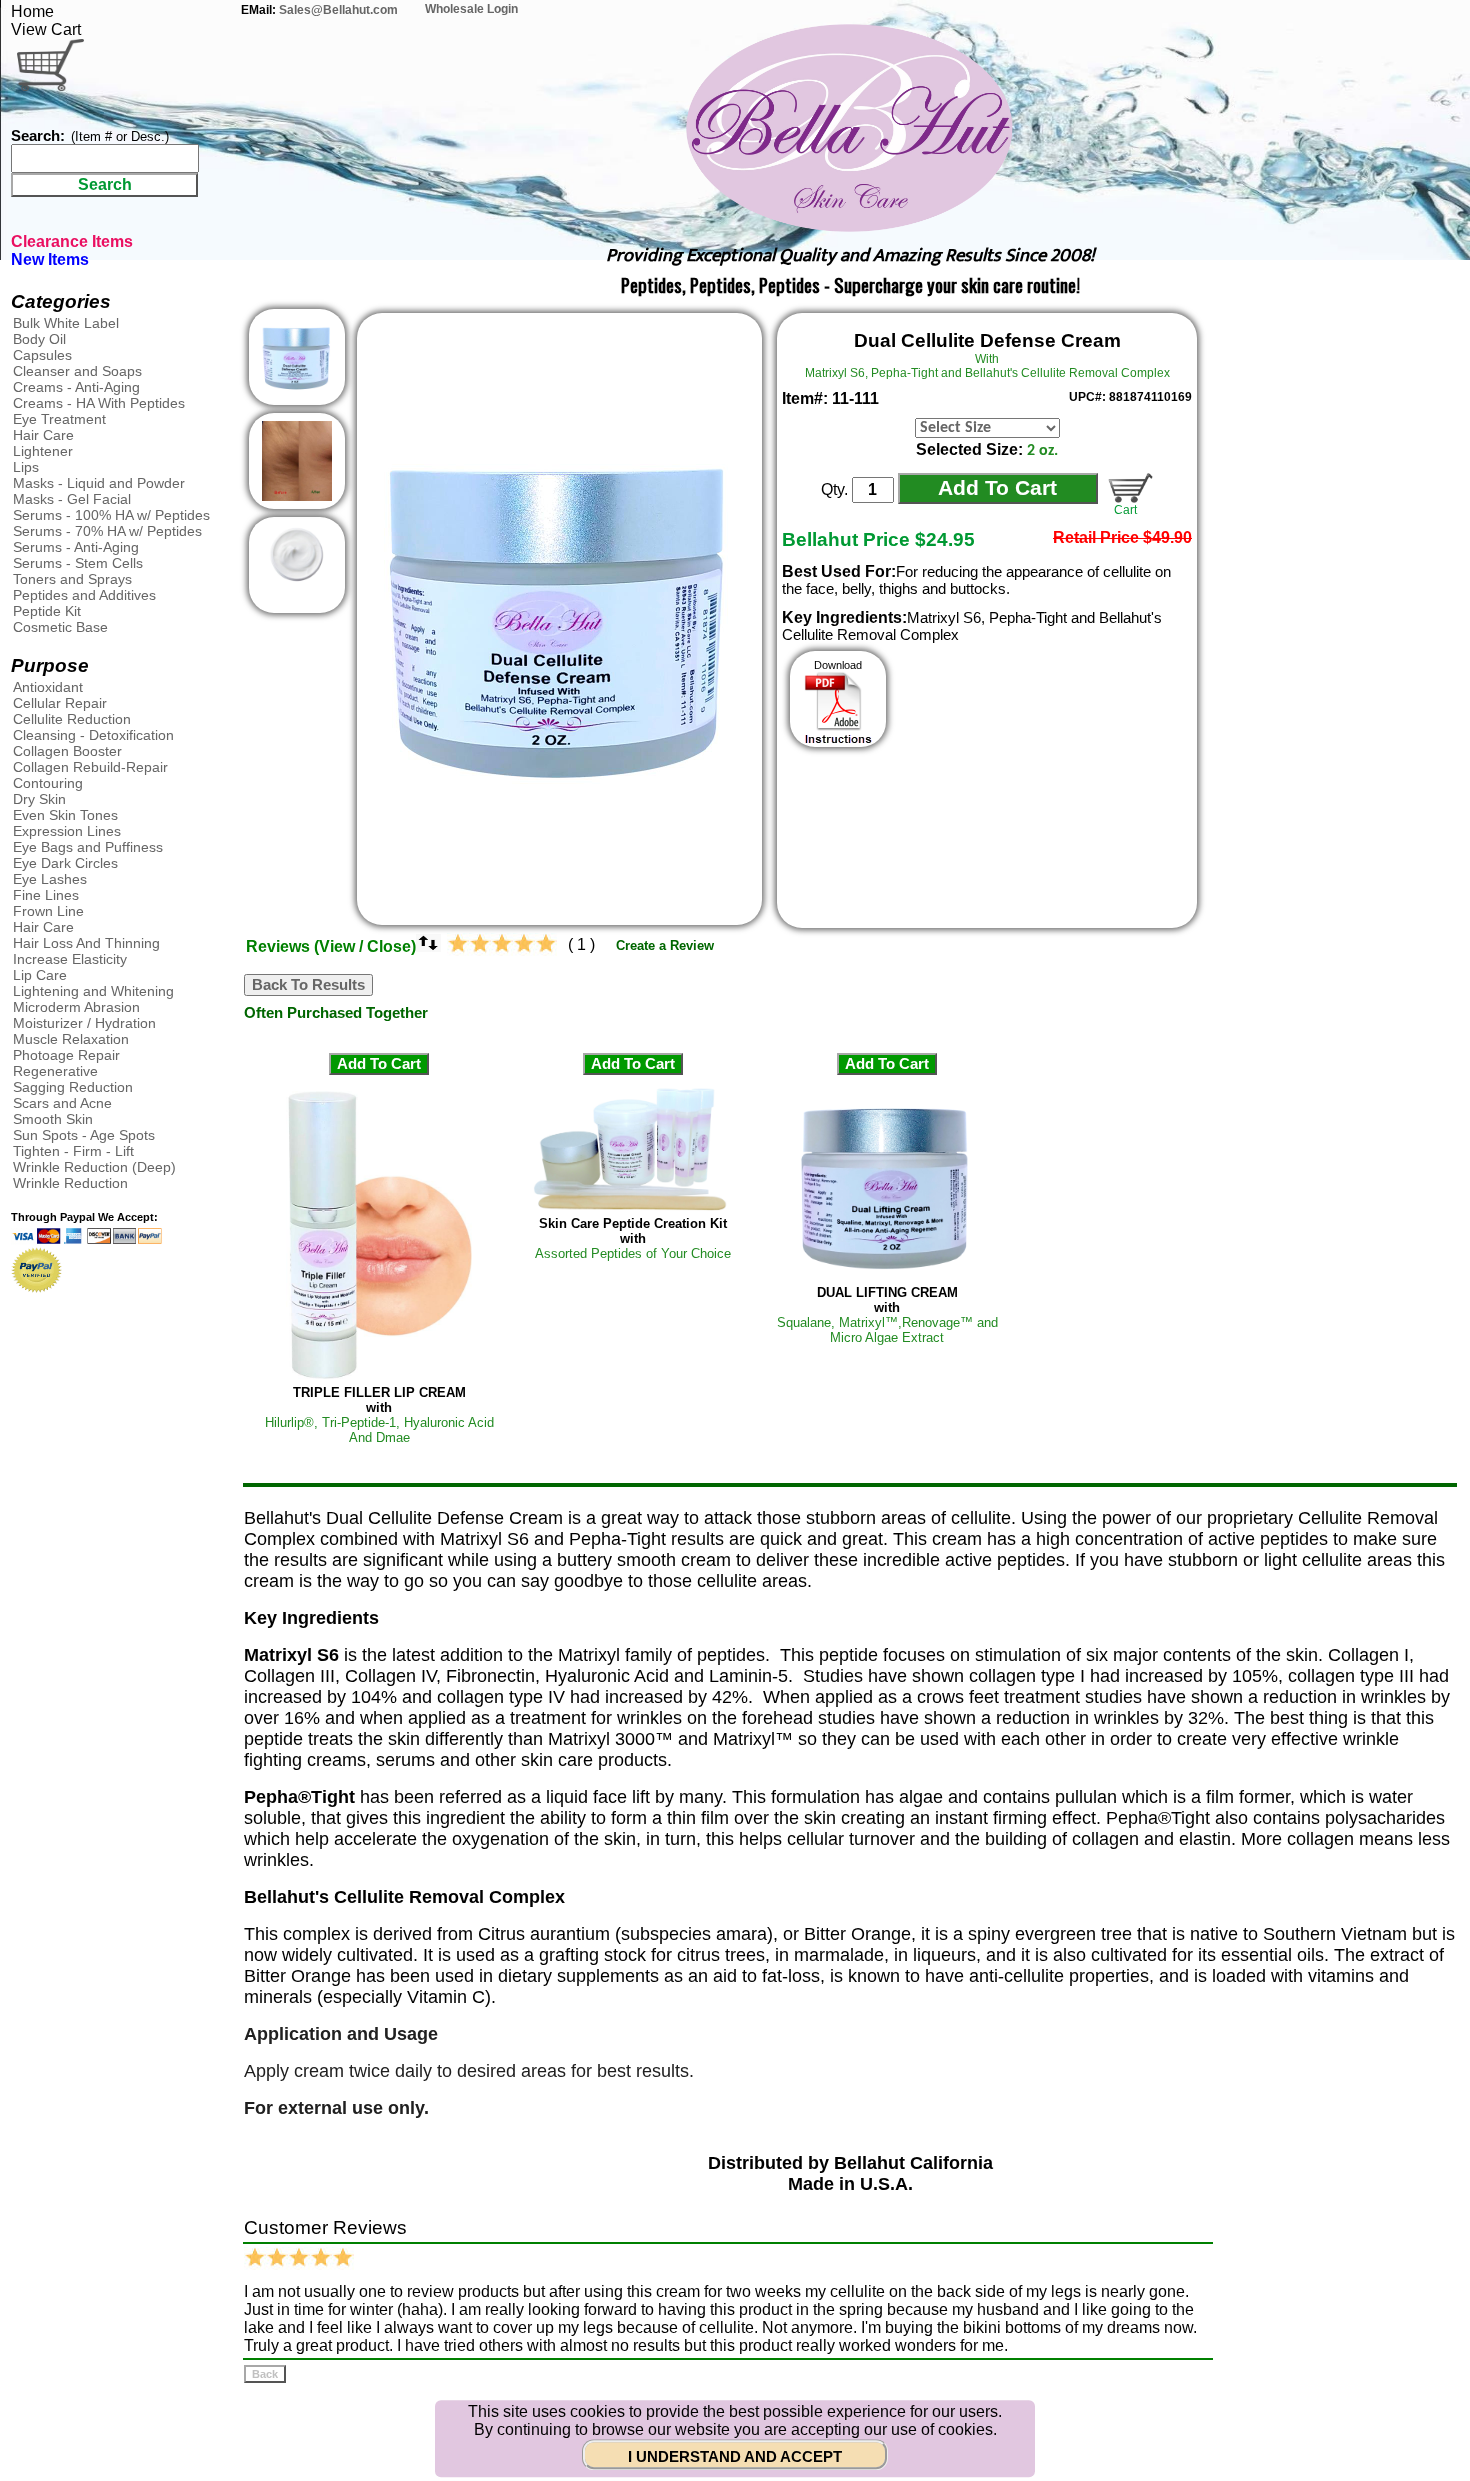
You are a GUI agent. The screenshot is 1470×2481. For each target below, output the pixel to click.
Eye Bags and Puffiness (88, 847)
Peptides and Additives (84, 595)
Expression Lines (67, 831)
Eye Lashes (50, 879)
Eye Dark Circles (65, 863)
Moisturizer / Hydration (84, 1023)
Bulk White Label (66, 323)
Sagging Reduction (73, 1087)
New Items (50, 259)
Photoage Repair (66, 1055)
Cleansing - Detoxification (93, 735)
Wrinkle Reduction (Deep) (94, 1167)
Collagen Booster (67, 751)
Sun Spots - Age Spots (84, 1135)
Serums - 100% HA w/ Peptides (111, 515)
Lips (26, 467)
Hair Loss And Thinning (86, 943)
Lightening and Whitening (93, 991)
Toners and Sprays (72, 579)
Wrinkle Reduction (70, 1183)
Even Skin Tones (65, 815)
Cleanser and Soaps (77, 371)
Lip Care (40, 975)
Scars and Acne (62, 1103)
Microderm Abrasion (76, 1007)
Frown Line (48, 911)
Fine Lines (46, 895)
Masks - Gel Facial (72, 499)
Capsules (42, 355)
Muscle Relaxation (71, 1039)
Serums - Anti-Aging (76, 547)
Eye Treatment (59, 419)
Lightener (43, 451)
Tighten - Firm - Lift (73, 1151)
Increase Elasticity (70, 959)
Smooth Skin (53, 1119)
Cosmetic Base (60, 627)
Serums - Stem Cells (78, 563)
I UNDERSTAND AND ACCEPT (735, 2457)
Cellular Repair (60, 703)
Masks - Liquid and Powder (99, 483)
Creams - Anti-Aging (76, 387)
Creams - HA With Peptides (99, 403)
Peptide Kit (47, 611)
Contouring (48, 783)
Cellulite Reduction (72, 719)
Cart (1122, 510)
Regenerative (55, 1071)
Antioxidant (48, 687)
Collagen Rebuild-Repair (90, 767)
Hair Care (43, 435)
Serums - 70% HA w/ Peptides (107, 531)
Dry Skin (39, 799)
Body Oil (39, 339)
